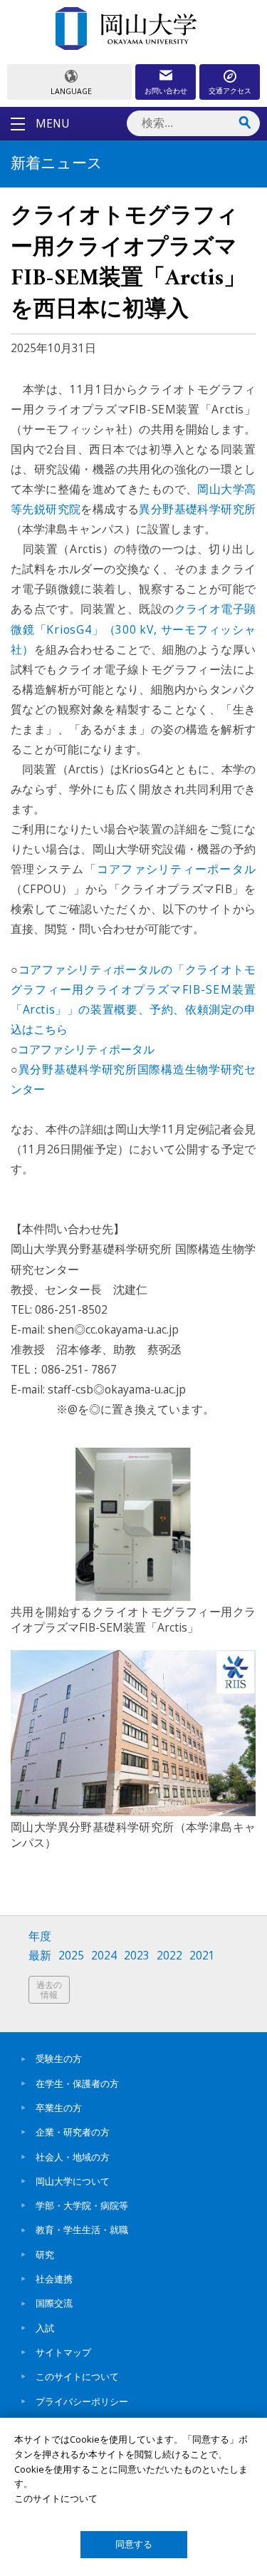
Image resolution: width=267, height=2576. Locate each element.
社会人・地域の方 (73, 2157)
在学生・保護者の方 (77, 2083)
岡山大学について (73, 2181)
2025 (71, 1956)
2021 (202, 1956)
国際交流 (54, 2303)
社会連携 (54, 2279)
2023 (137, 1956)
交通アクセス (230, 91)
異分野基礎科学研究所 (197, 509)
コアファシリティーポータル (176, 869)
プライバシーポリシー (82, 2401)
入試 (45, 2328)
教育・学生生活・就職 (82, 2230)
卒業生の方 (59, 2108)
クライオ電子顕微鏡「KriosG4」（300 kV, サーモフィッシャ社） (133, 629)
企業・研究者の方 (73, 2132)
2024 (104, 1956)
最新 (40, 1956)
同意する (134, 2544)
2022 (169, 1956)
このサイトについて (77, 2376)
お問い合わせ (166, 91)
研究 (45, 2255)
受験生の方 (59, 2059)
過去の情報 (49, 1990)
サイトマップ (63, 2352)
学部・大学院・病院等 (82, 2205)
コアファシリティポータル (86, 1049)
